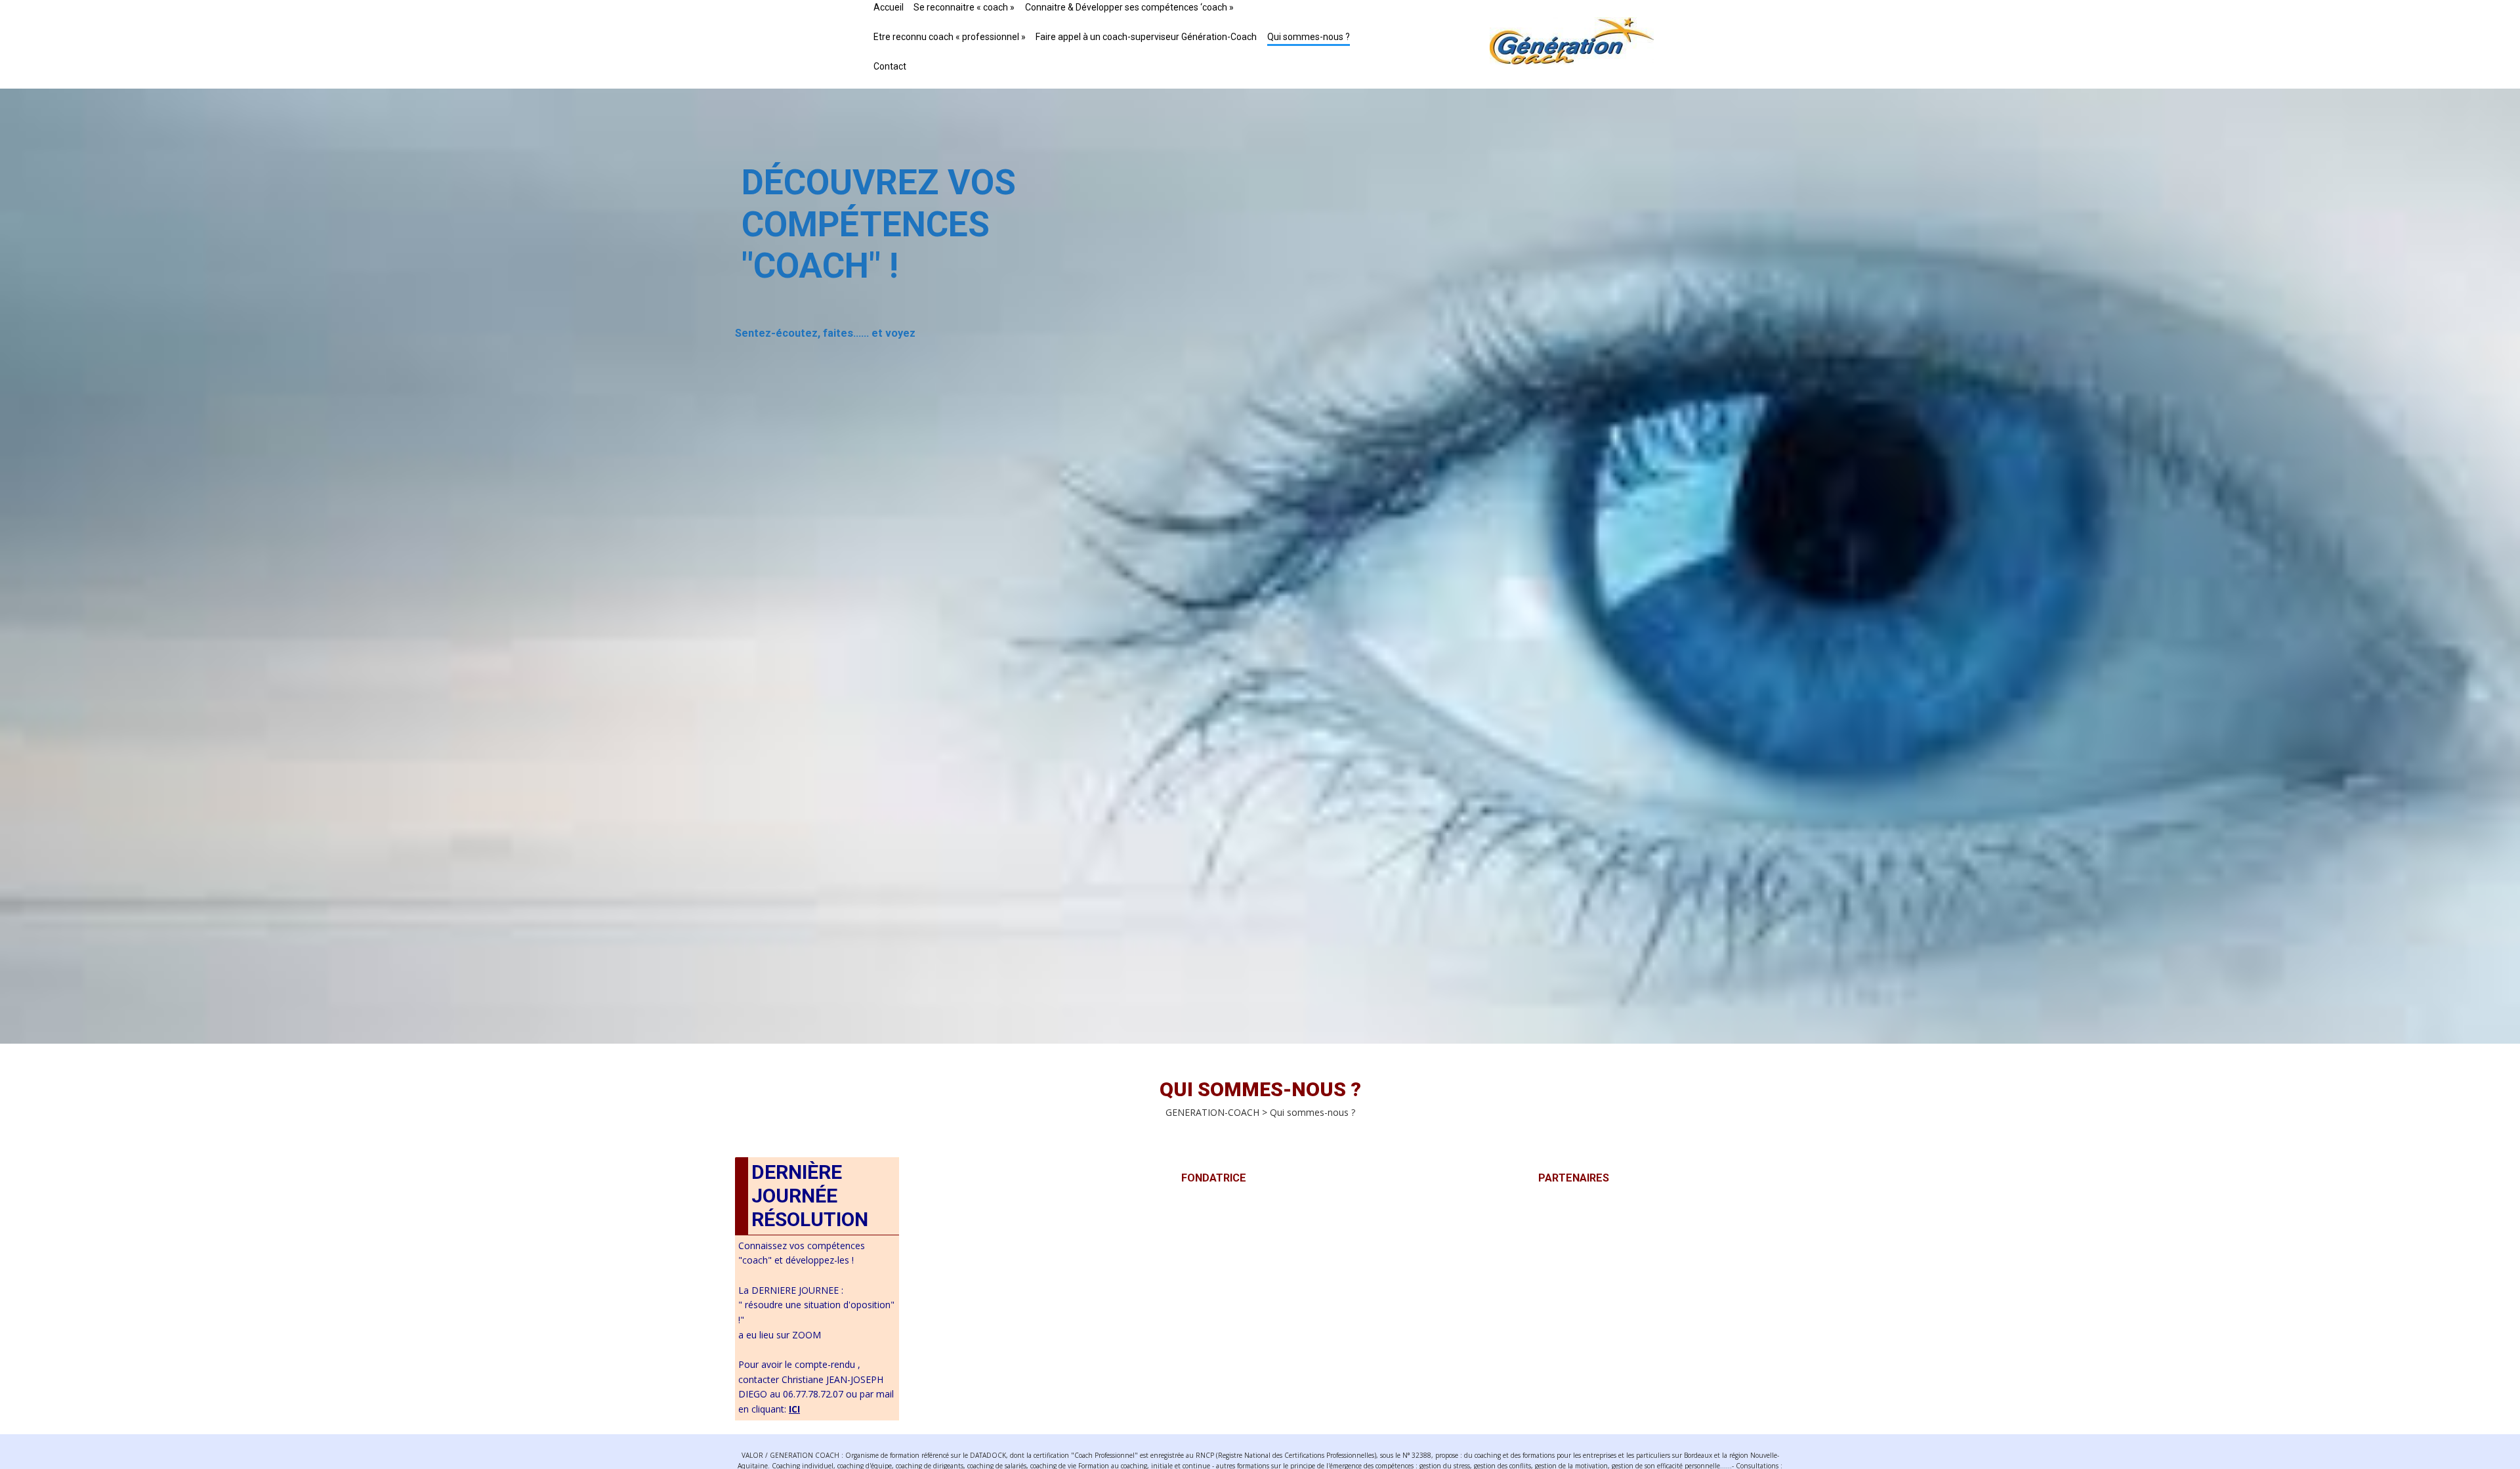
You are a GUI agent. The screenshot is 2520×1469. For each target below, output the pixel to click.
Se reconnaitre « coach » (964, 7)
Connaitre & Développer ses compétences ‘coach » (1129, 7)
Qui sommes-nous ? (1309, 37)
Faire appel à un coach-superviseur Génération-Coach (1146, 37)
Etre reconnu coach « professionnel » (950, 37)
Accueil (889, 7)
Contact (890, 66)
